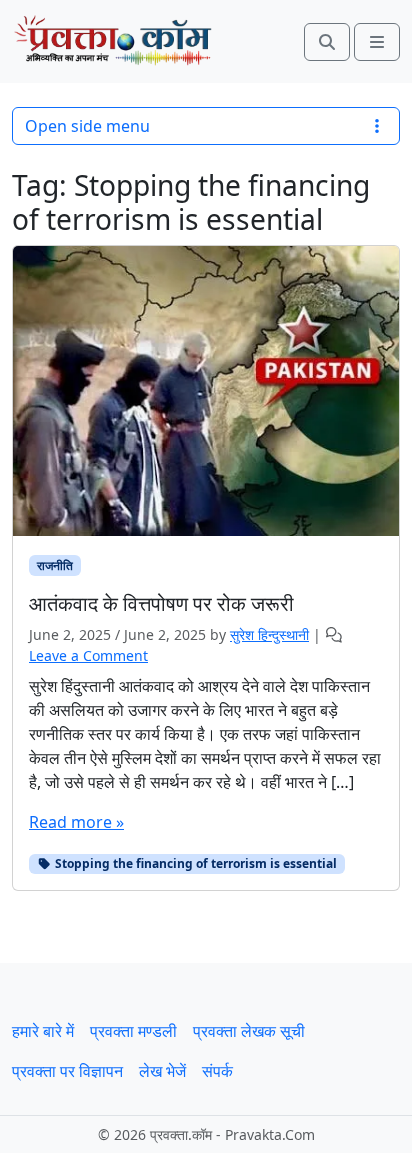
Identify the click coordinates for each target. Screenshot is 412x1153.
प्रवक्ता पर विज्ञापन (67, 1071)
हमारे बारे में (43, 1031)
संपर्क (217, 1071)
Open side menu (87, 126)
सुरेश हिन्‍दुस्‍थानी (269, 634)
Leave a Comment (88, 655)
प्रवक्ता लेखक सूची (249, 1031)
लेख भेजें (162, 1071)
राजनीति (55, 565)
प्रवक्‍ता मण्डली (133, 1031)
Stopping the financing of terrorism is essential (194, 863)
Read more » (76, 822)
